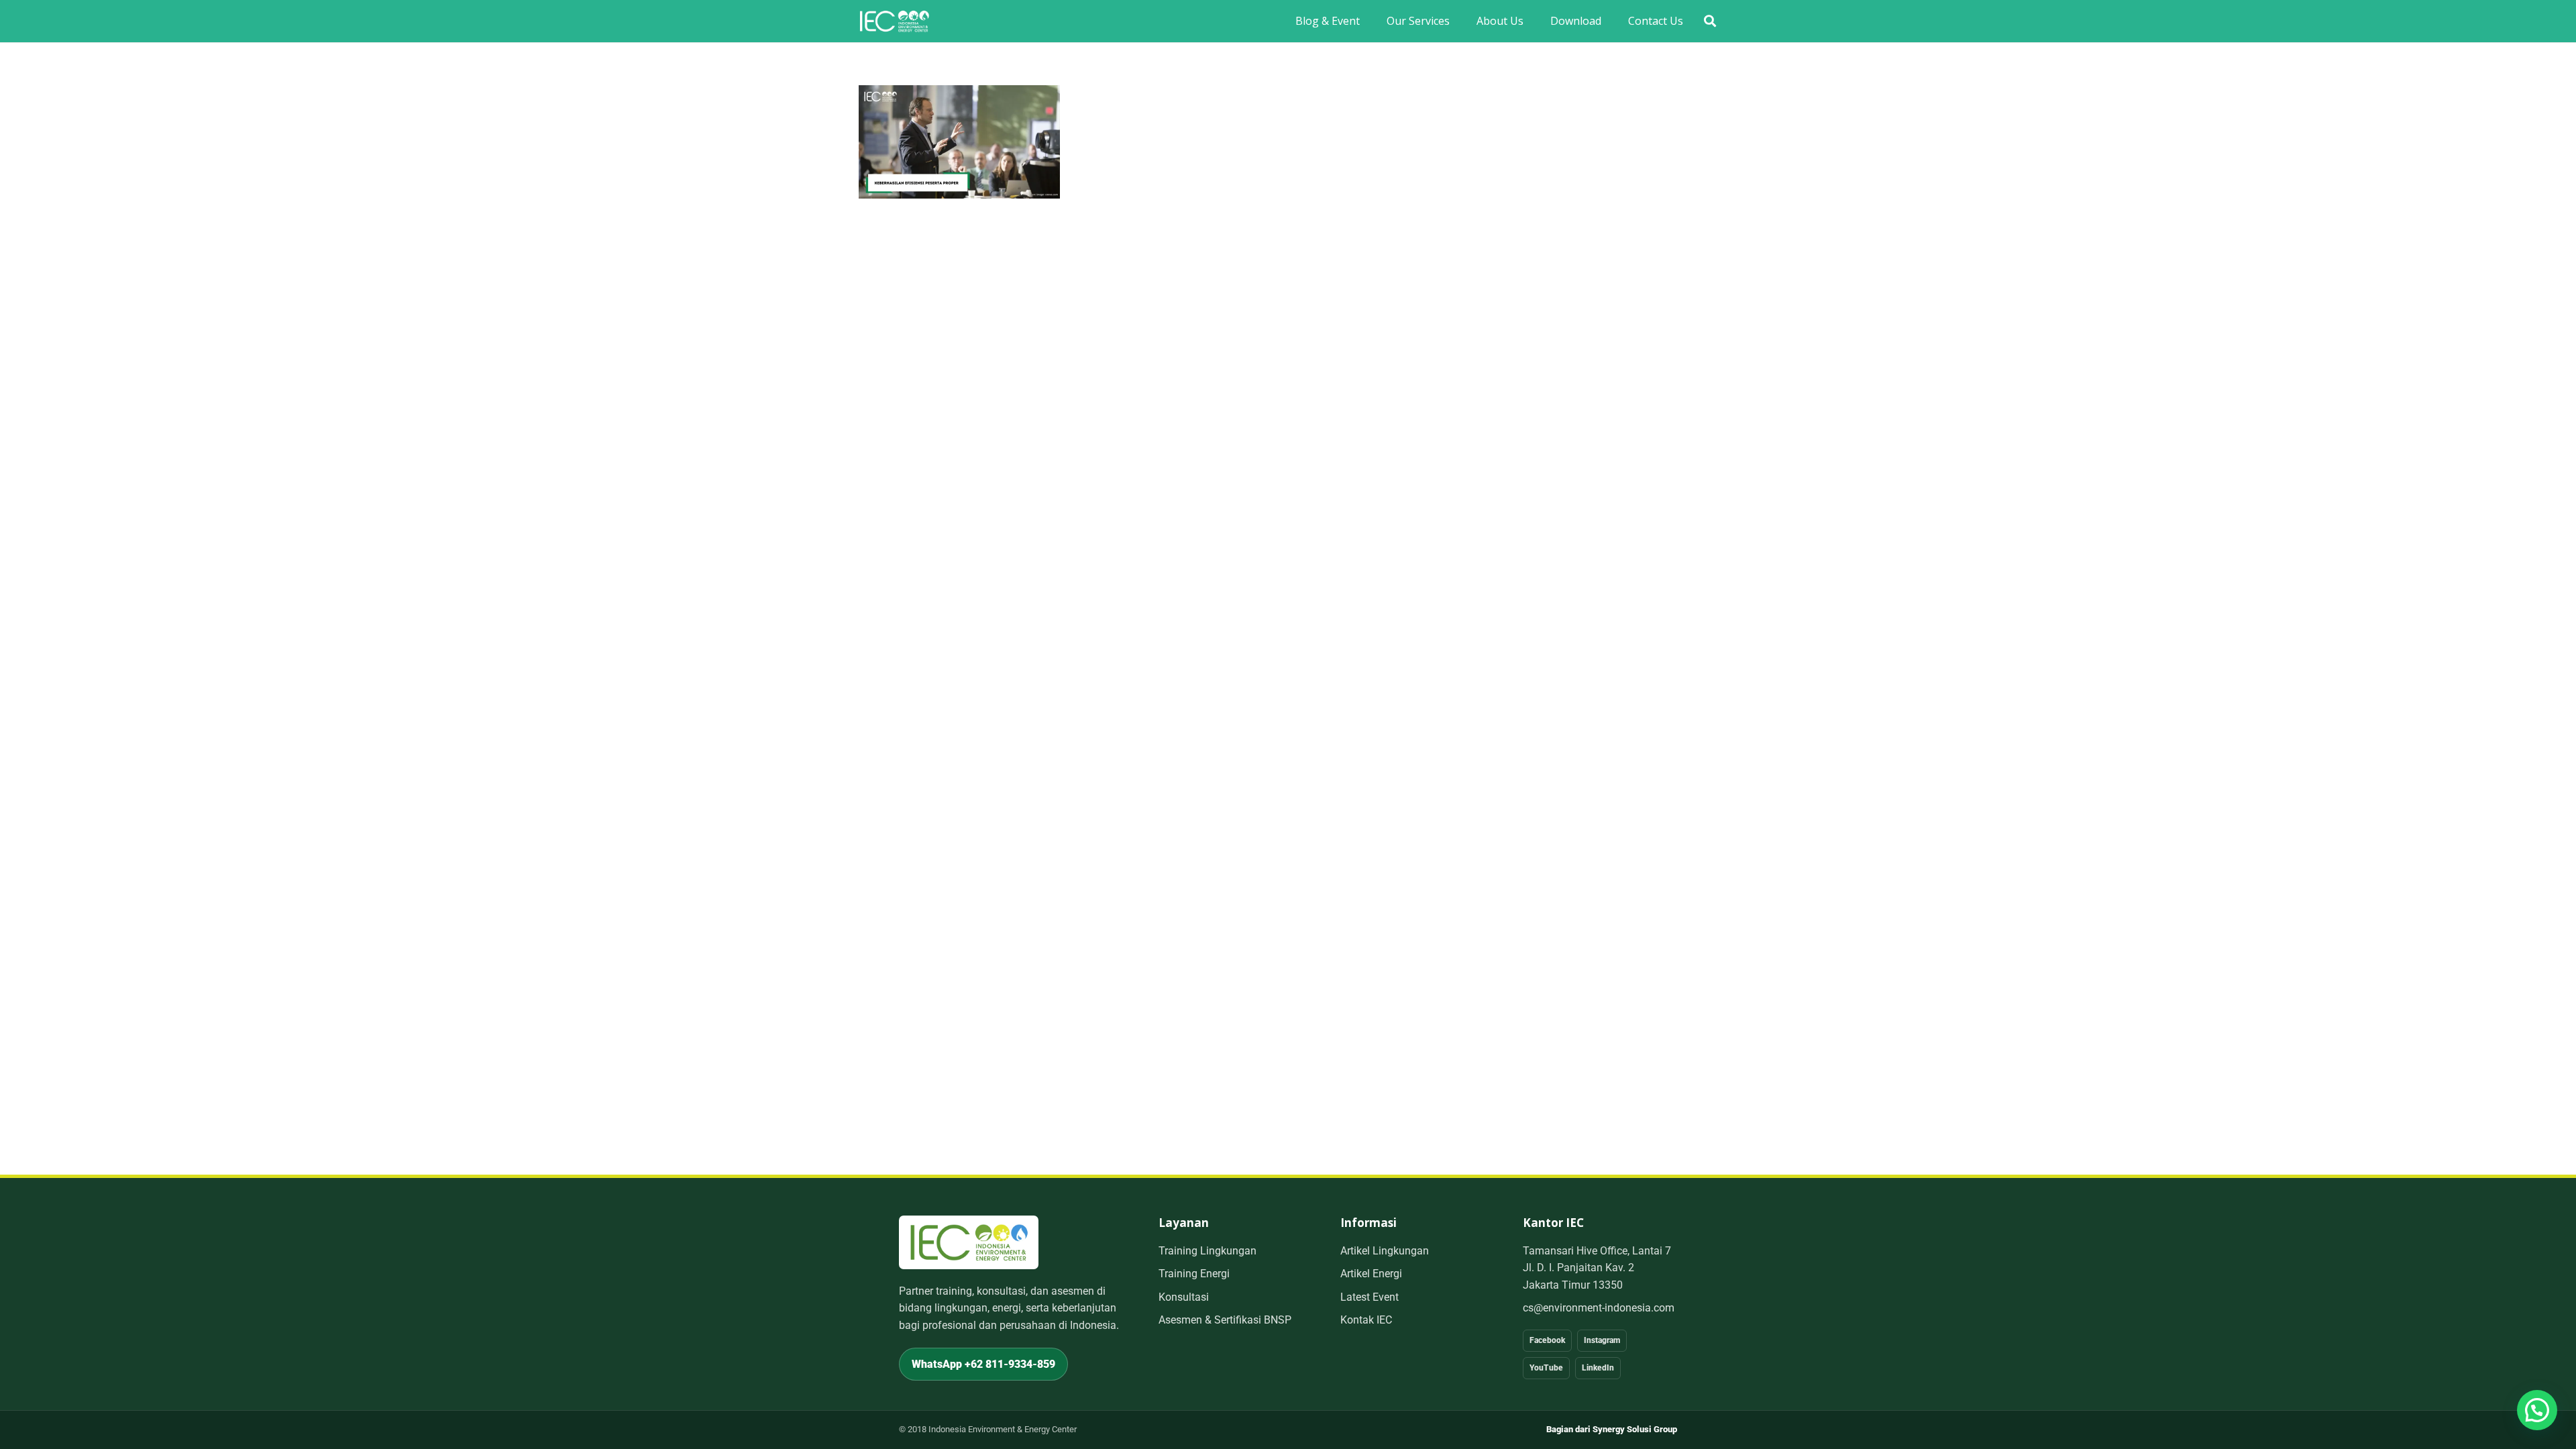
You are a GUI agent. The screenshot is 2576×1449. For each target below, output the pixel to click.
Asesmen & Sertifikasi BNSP (1225, 1320)
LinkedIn (1598, 1368)
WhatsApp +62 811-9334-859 (983, 1364)
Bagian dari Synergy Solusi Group (1612, 1429)
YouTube (1546, 1368)
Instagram (1602, 1340)
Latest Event (1370, 1297)
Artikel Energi (1371, 1274)
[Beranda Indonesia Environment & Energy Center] (969, 1242)
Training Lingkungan (1207, 1251)
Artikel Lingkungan (1385, 1251)
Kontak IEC (1366, 1320)
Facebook (1547, 1340)
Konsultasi (1184, 1297)
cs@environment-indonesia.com (1599, 1308)
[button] (1710, 21)
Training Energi (1194, 1274)
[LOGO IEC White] (894, 21)
